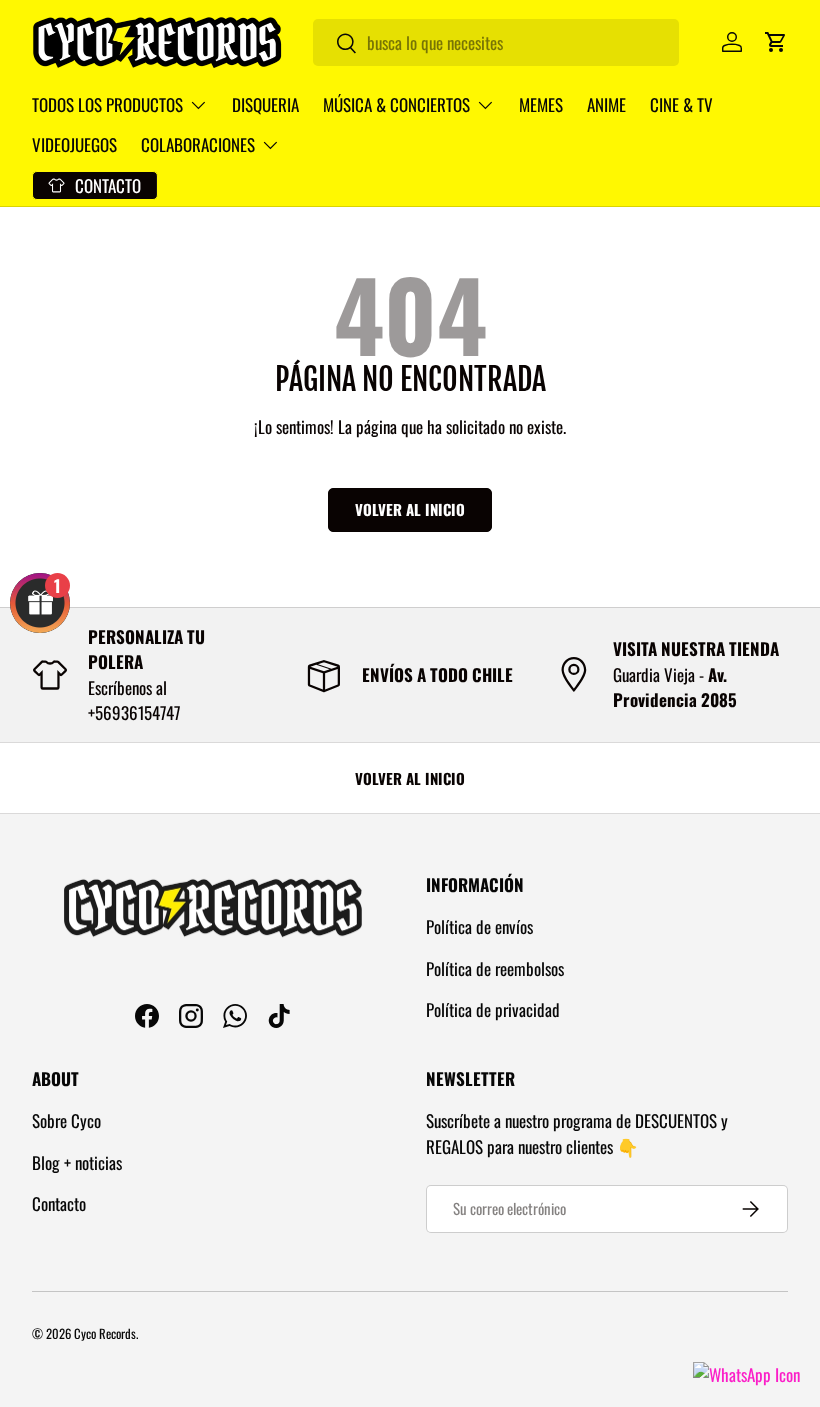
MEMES (541, 104)
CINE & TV (681, 104)
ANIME (606, 104)
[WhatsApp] (746, 1374)
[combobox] (496, 42)
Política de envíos (479, 926)
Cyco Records (105, 1333)
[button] (776, 42)
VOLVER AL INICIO (410, 778)
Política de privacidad (493, 1009)
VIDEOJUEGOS (74, 144)
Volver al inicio (410, 509)
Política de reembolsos (495, 968)
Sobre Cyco (66, 1120)
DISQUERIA (265, 104)
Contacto (59, 1203)
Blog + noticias (77, 1162)
